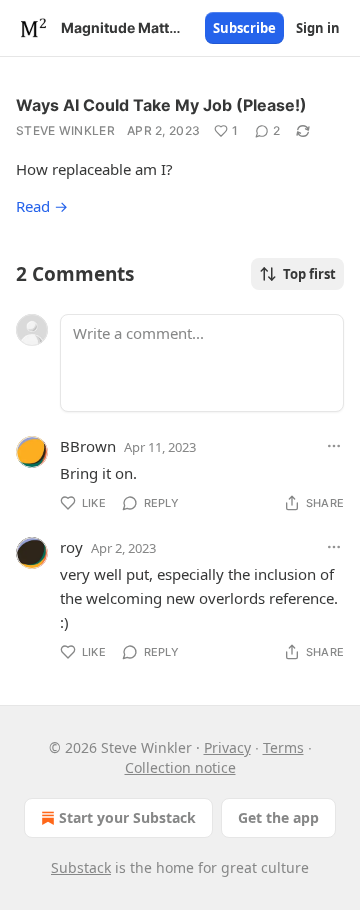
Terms (283, 747)
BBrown (88, 446)
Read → (42, 206)
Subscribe (244, 28)
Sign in (318, 28)
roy (71, 547)
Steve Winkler (65, 130)
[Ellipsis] (334, 446)
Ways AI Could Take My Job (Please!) (161, 105)
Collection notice (180, 767)
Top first (309, 274)
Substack (81, 867)
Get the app (278, 817)
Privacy (227, 747)
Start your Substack (127, 817)
